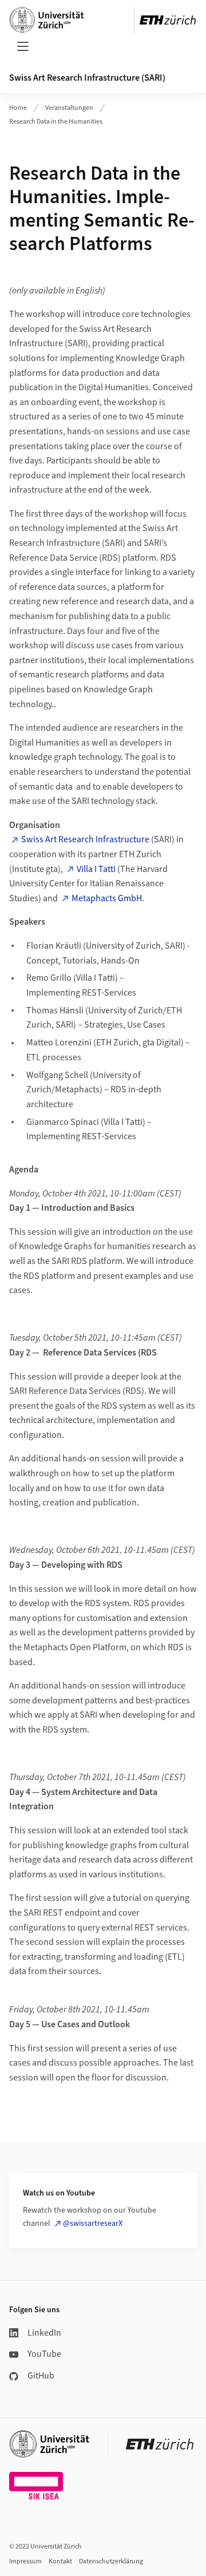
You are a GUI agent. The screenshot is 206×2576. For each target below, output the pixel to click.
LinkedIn (44, 2333)
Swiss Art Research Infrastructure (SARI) (87, 78)
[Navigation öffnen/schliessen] (23, 46)
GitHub (41, 2376)
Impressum (25, 2561)
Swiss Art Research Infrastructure (85, 839)
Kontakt (60, 2561)
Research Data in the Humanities (56, 122)
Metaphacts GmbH (107, 898)
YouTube (44, 2354)
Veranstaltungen (69, 108)
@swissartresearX (93, 2224)
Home (18, 108)
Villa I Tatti (96, 869)
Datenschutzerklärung (111, 2561)
